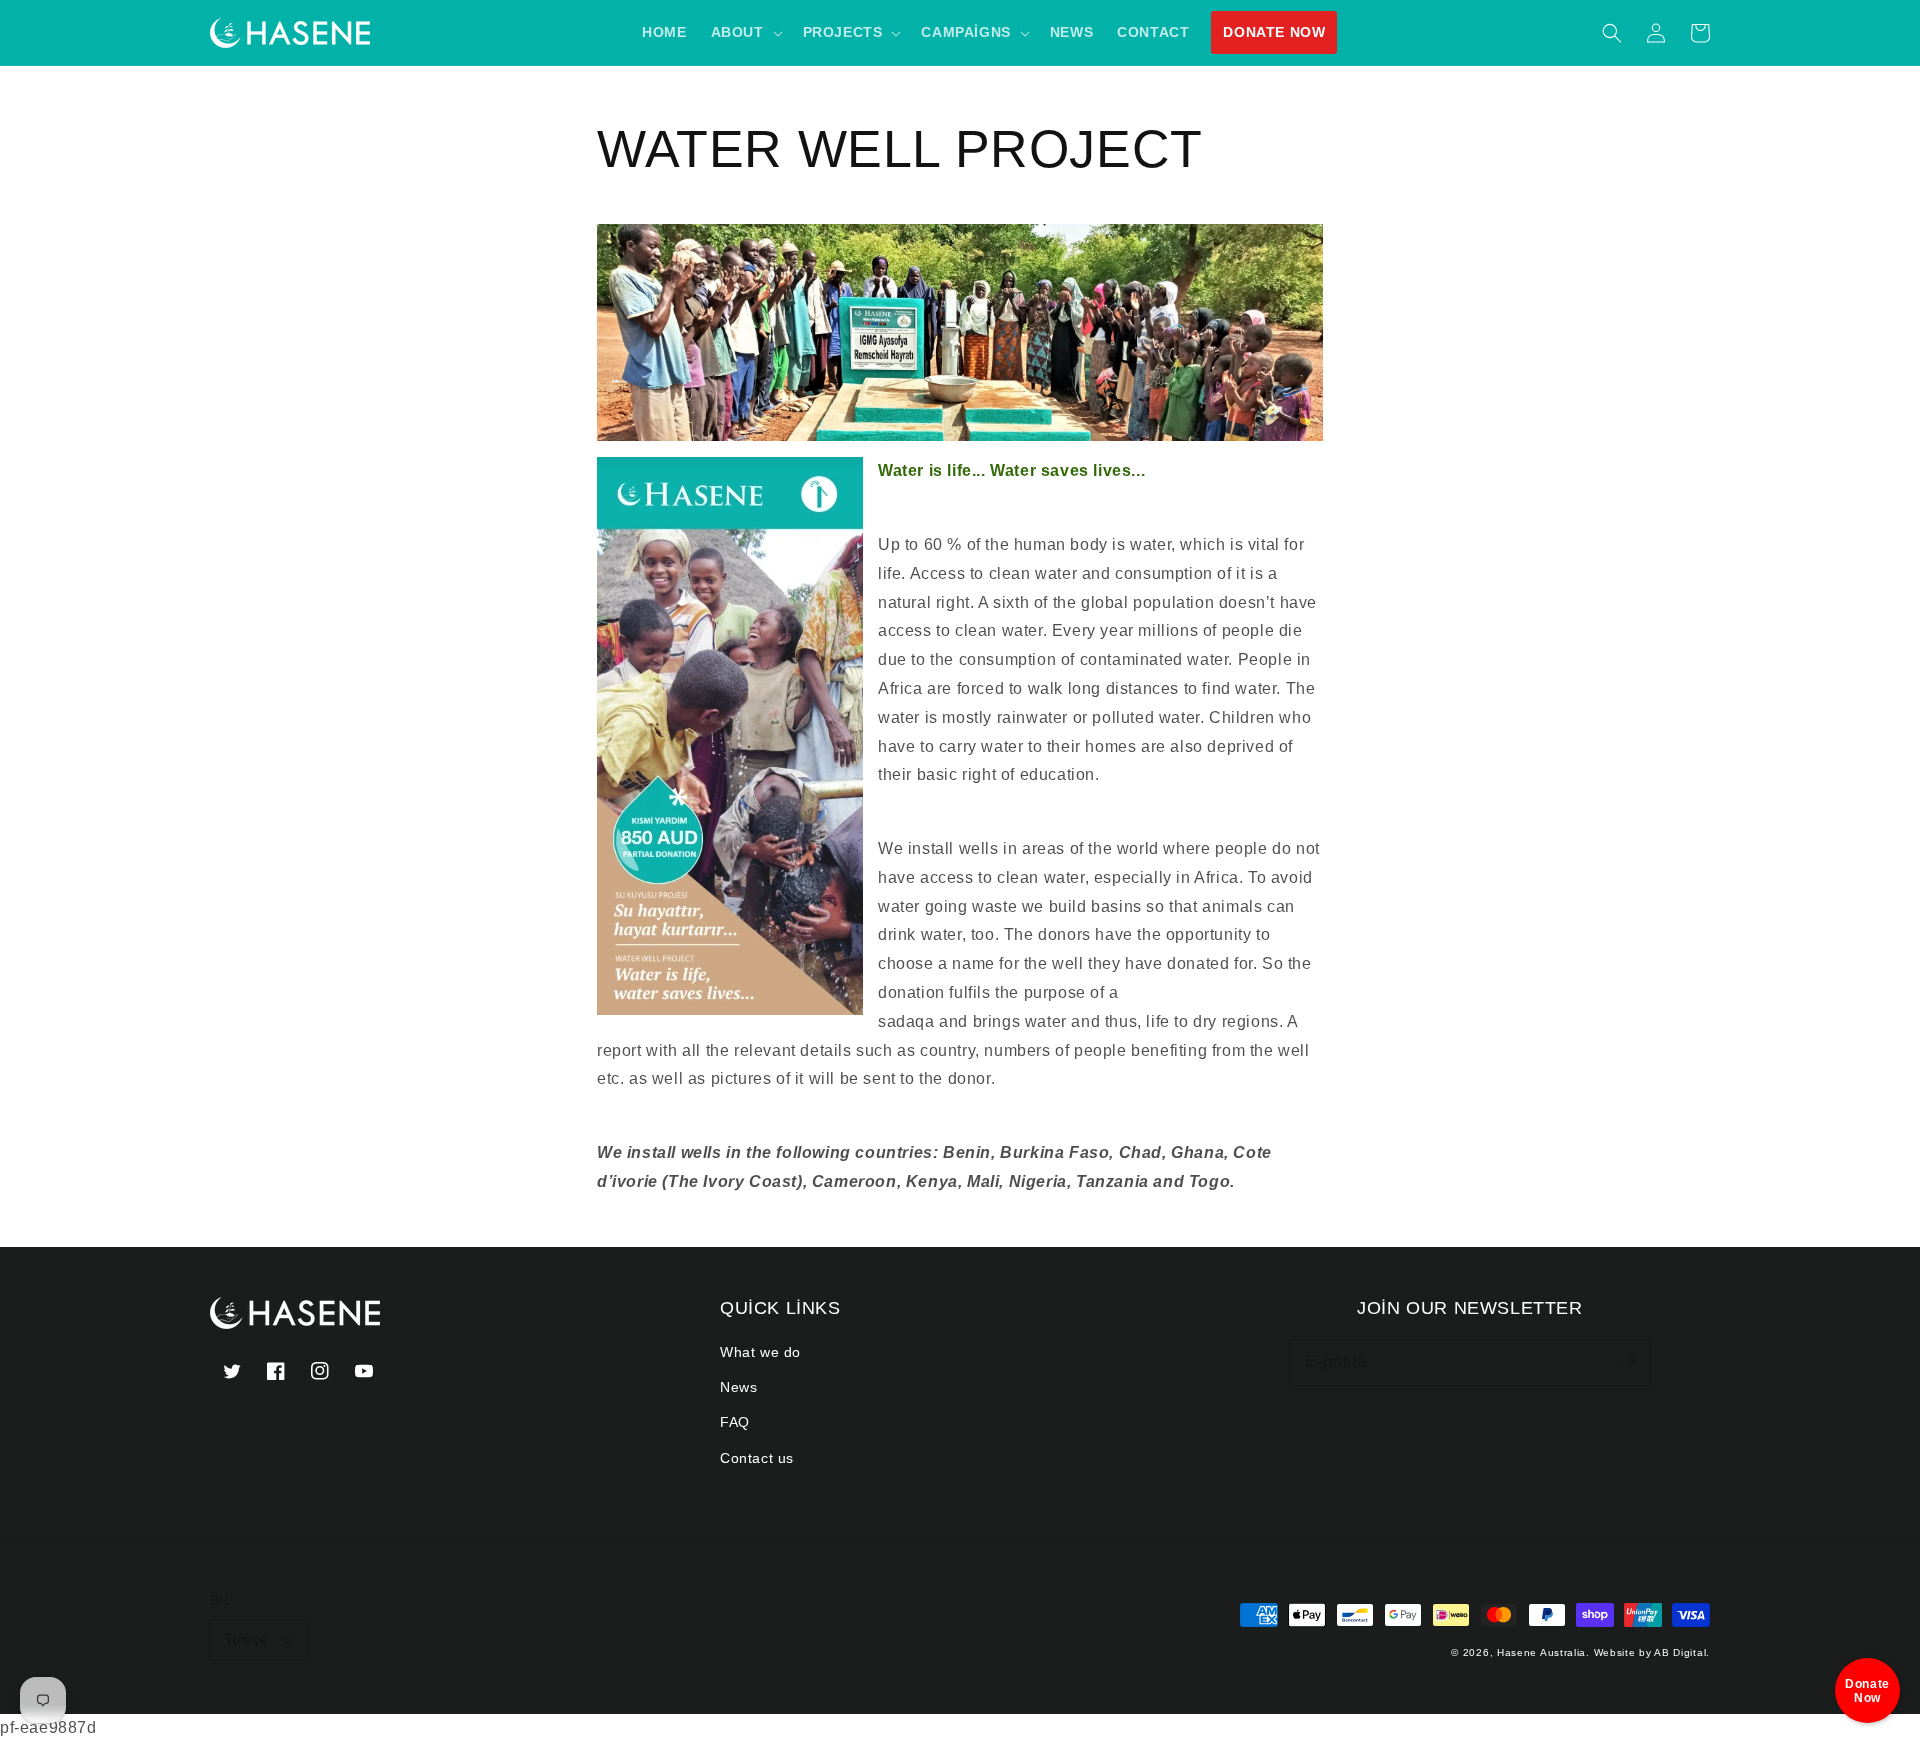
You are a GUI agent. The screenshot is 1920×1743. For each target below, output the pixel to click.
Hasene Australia (1541, 1652)
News (738, 1387)
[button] (1612, 33)
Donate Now (1274, 32)
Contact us (757, 1458)
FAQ (735, 1422)
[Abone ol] (1628, 1362)
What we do (760, 1352)
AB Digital (1680, 1652)
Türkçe (246, 1639)
